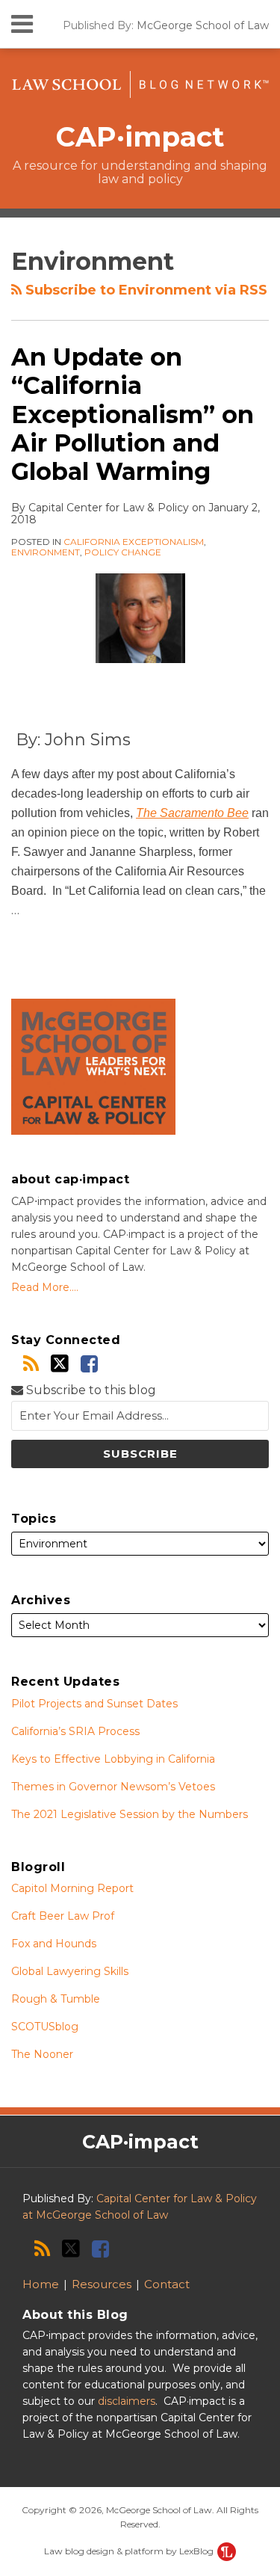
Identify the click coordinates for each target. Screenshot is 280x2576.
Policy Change (123, 552)
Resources (102, 2284)
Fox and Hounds (54, 1944)
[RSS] (31, 1364)
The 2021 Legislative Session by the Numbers (130, 1814)
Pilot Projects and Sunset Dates (94, 1704)
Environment (46, 552)
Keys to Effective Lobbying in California (113, 1759)
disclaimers (127, 2401)
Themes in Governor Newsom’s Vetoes (113, 1787)
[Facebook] (89, 1364)
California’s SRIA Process (75, 1731)
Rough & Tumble (56, 1999)
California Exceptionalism (134, 542)
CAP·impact (140, 137)
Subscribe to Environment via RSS (144, 290)
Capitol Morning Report (72, 1888)
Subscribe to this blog (90, 1390)
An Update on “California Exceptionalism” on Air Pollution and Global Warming (133, 415)
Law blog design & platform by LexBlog (130, 2551)
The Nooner (42, 2054)
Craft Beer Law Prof (63, 1916)
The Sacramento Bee (192, 813)
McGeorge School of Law (203, 25)
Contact (167, 2284)
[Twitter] (60, 1364)
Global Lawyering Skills (70, 1971)
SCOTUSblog (45, 2027)
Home (41, 2284)
